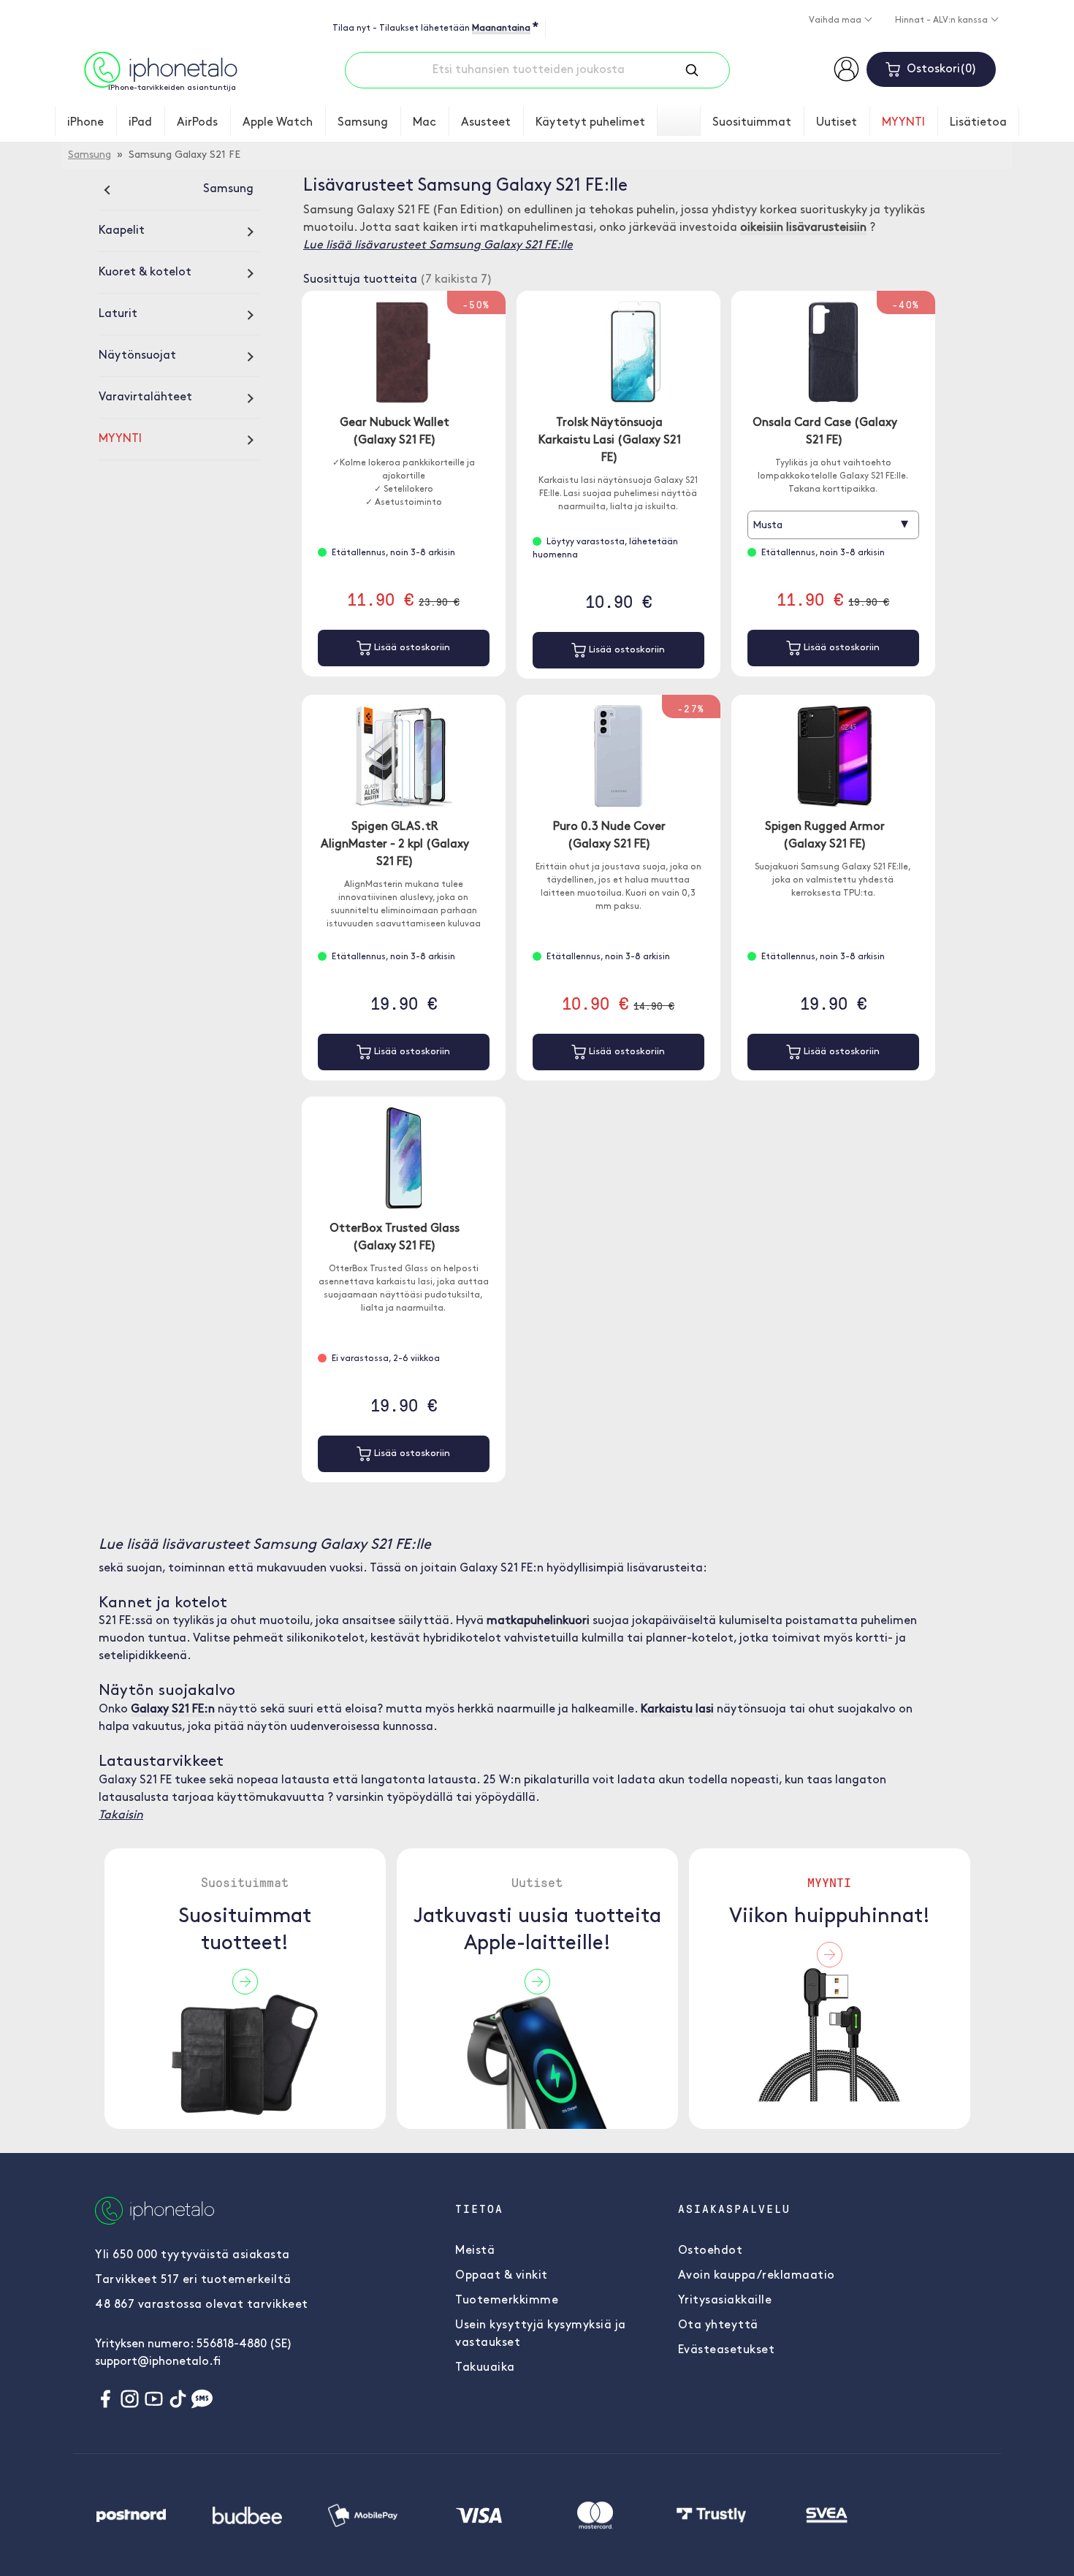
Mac (424, 123)
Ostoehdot (711, 2251)
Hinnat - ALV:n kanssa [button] (942, 20)
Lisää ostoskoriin (411, 648)
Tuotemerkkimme (507, 2301)
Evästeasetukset (727, 2350)
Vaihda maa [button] (836, 20)
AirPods (197, 123)
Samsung (363, 123)
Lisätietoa (978, 123)
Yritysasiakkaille (725, 2301)
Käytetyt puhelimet (590, 123)
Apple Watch (278, 123)
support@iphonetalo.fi (158, 2362)
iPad (140, 123)
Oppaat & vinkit (502, 2276)
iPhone (85, 123)
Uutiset (837, 123)
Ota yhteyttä (718, 2325)
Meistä (475, 2251)
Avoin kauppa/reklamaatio (757, 2276)
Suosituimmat (752, 123)
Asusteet (486, 123)
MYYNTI (903, 123)
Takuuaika (485, 2368)
